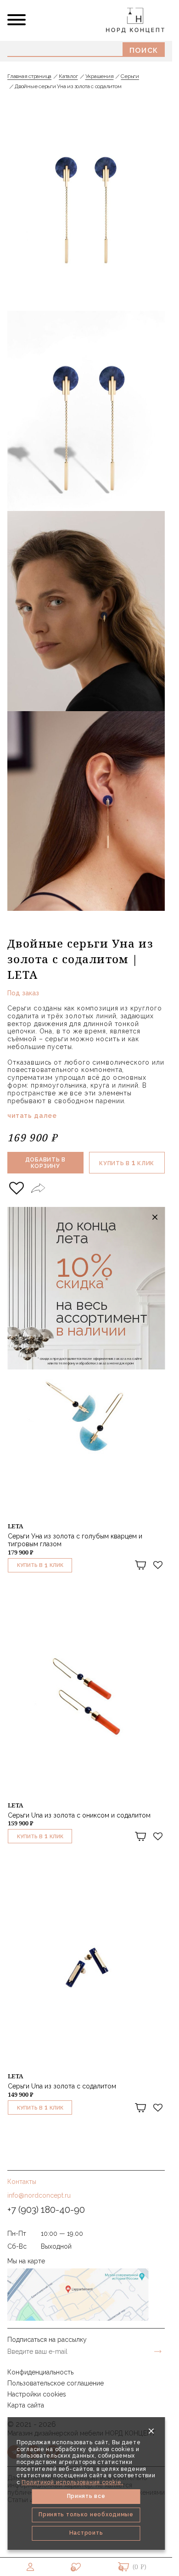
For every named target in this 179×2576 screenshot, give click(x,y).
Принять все (86, 2496)
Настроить (86, 2533)
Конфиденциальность (40, 2372)
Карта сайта (26, 2405)
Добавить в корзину (45, 1163)
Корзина (123, 2567)
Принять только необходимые (86, 2514)
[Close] (151, 2431)
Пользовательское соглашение (56, 2383)
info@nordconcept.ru (39, 2195)
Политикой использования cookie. (72, 2482)
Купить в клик (127, 1163)
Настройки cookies (37, 2394)
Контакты (22, 2182)
